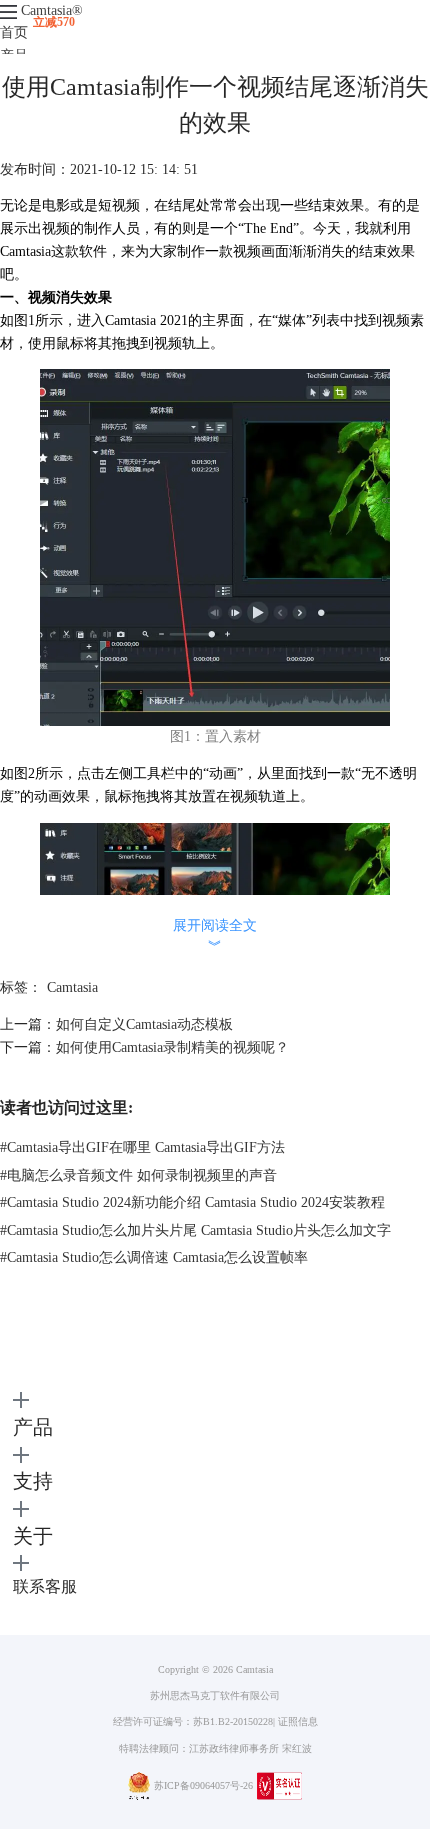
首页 (14, 32)
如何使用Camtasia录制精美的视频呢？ (172, 1047)
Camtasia (52, 10)
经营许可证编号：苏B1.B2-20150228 (193, 1721)
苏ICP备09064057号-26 (203, 1785)
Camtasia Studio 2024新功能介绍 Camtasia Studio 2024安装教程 (192, 1202)
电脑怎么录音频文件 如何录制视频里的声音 (138, 1175)
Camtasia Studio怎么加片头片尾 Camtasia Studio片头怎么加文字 (195, 1230)
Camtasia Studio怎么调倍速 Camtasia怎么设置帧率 (154, 1257)
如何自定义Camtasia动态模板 (144, 1024)
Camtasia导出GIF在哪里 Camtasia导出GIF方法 (142, 1147)
